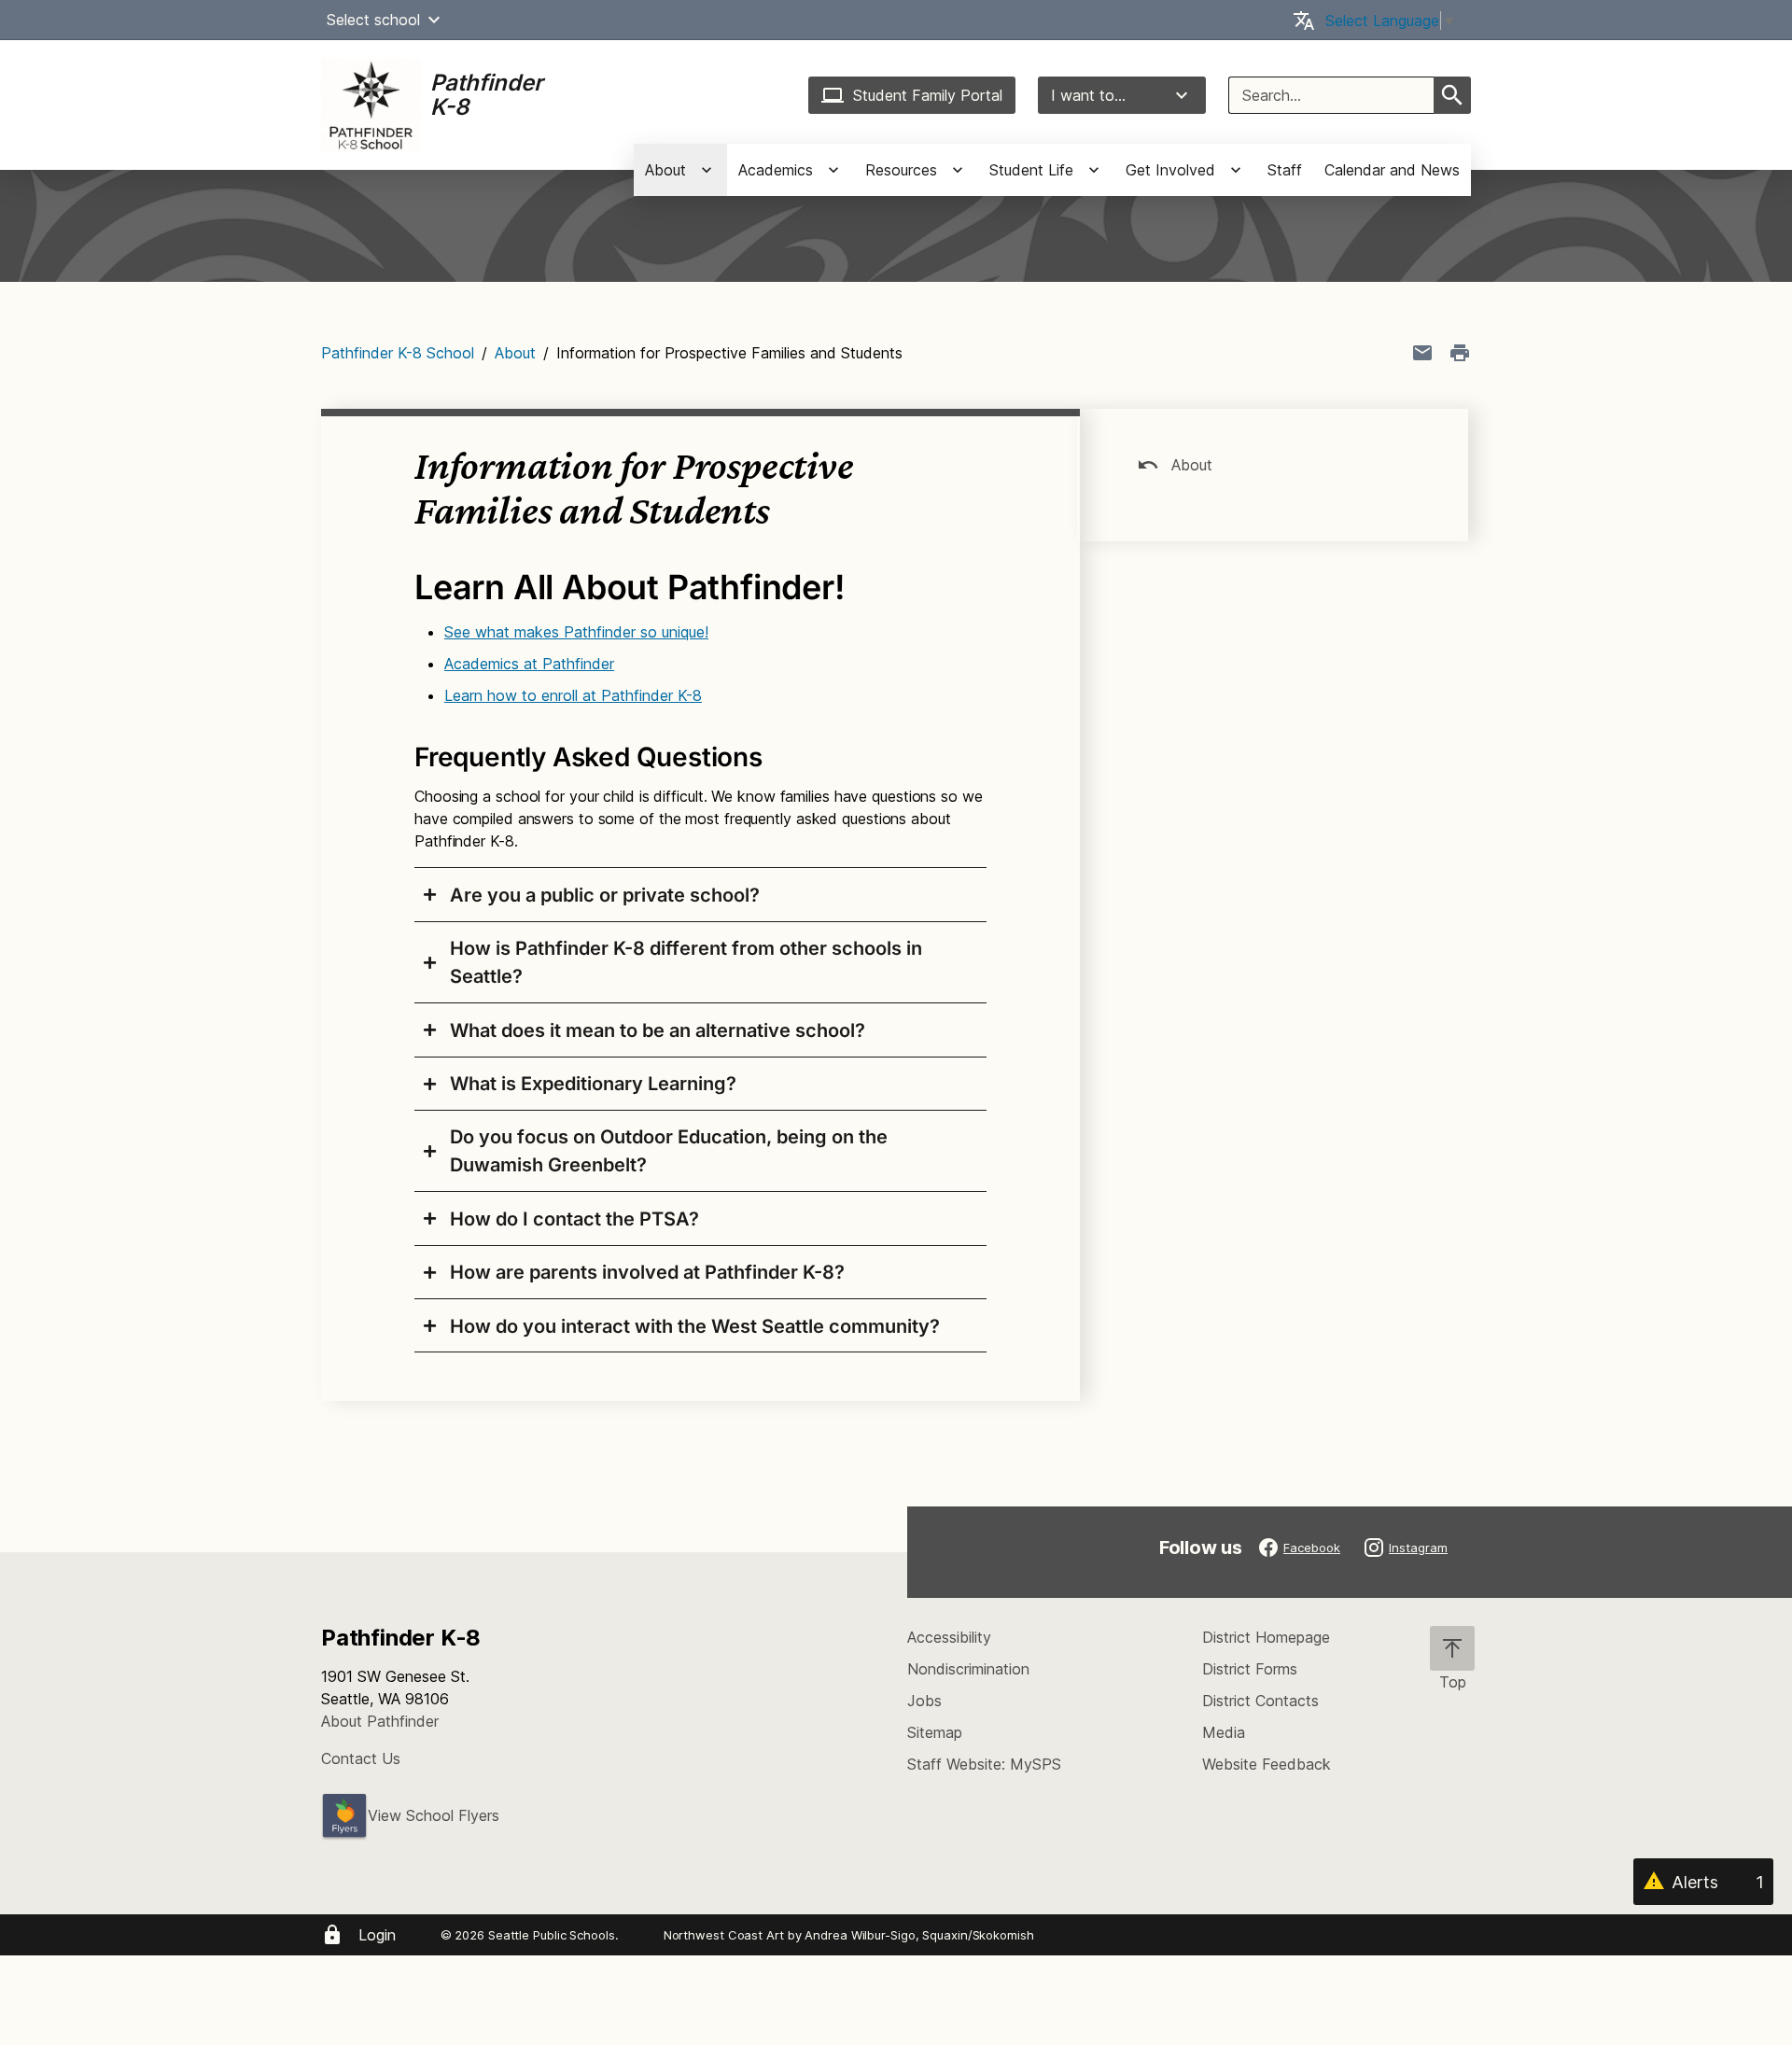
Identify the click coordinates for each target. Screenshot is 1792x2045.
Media (1224, 1732)
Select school (373, 20)
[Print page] (1460, 353)
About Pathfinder (380, 1721)
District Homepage (1266, 1637)
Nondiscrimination (968, 1669)
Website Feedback (1267, 1764)
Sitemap (935, 1732)
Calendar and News (1392, 170)
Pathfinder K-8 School (398, 353)
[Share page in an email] (1422, 353)
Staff (1285, 170)
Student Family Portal (928, 95)
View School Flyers (434, 1815)
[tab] (700, 894)
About (515, 353)
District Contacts (1260, 1701)
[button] (434, 20)
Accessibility (949, 1637)
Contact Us (361, 1758)
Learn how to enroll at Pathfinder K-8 (573, 695)
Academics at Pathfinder (529, 664)
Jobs (924, 1701)
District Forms (1250, 1669)
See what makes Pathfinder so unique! (576, 632)
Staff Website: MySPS (984, 1764)
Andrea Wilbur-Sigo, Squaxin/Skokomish (919, 1935)
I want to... (1088, 95)
